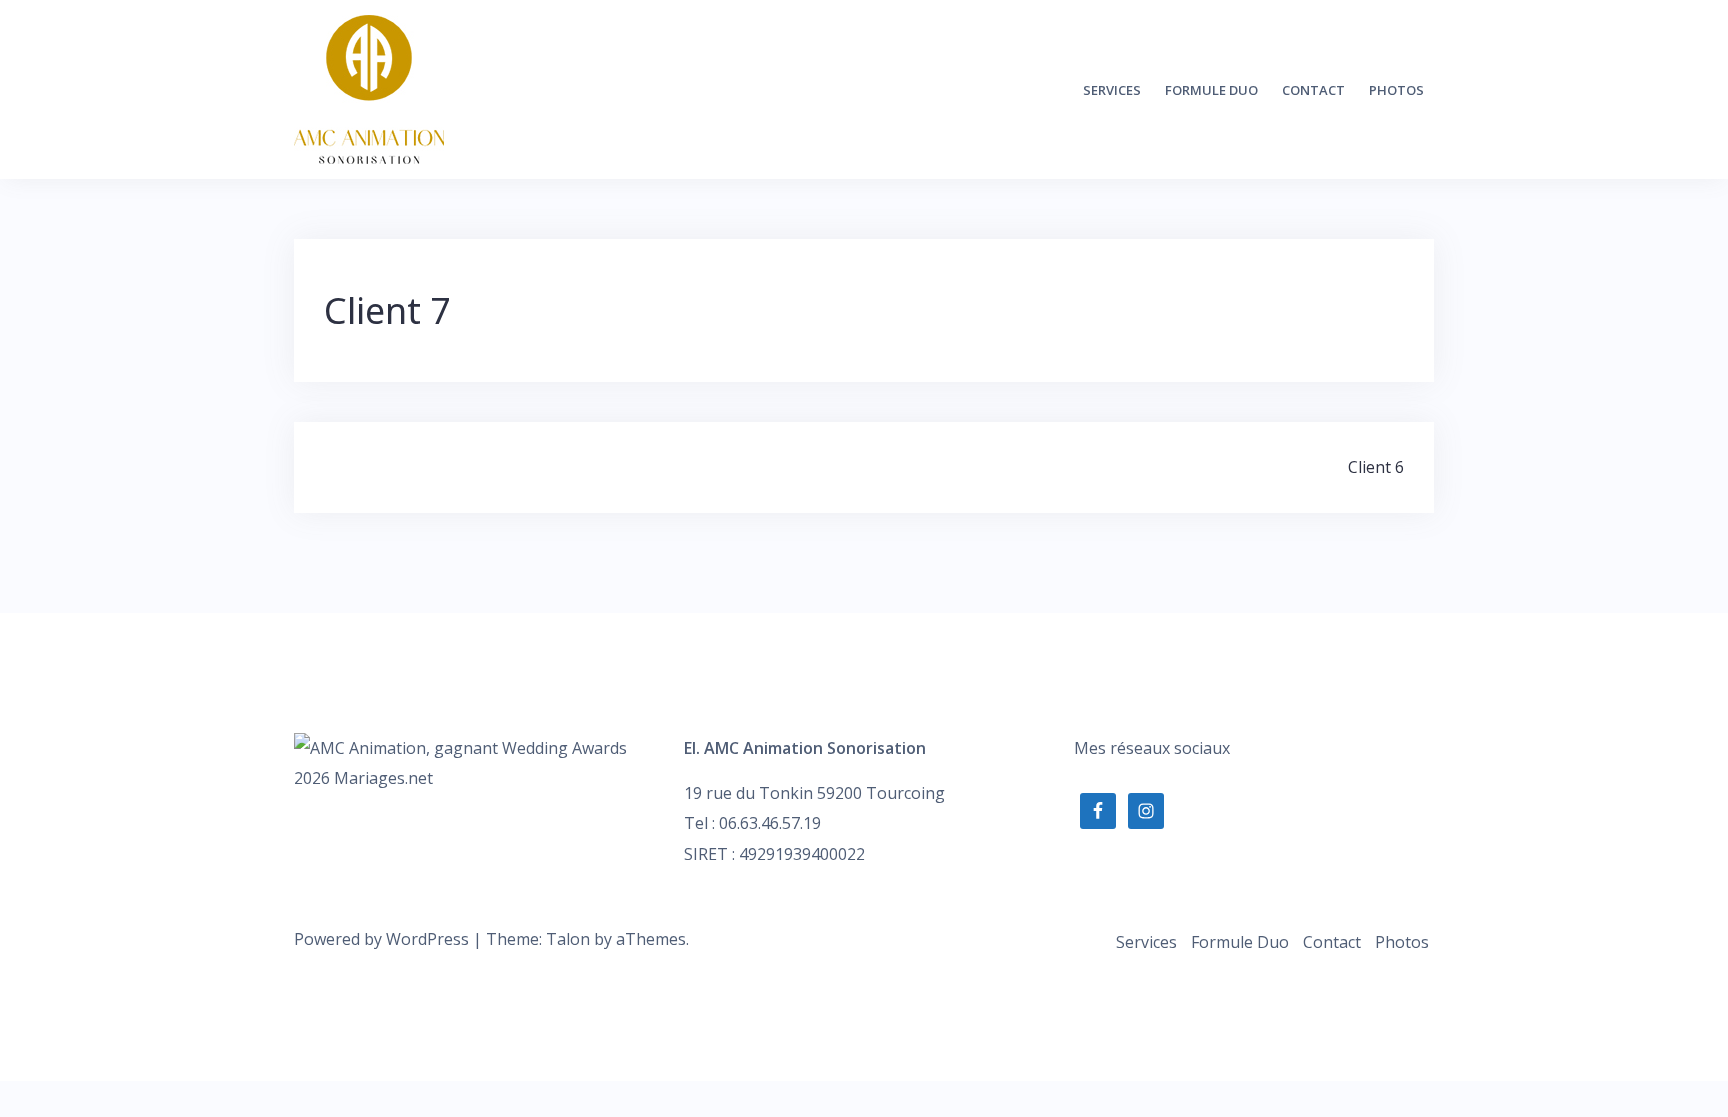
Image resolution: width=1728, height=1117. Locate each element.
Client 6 (1376, 467)
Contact (1313, 90)
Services (1112, 90)
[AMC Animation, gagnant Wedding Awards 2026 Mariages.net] (474, 761)
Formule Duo (1211, 90)
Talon (568, 939)
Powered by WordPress (381, 939)
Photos (1396, 90)
